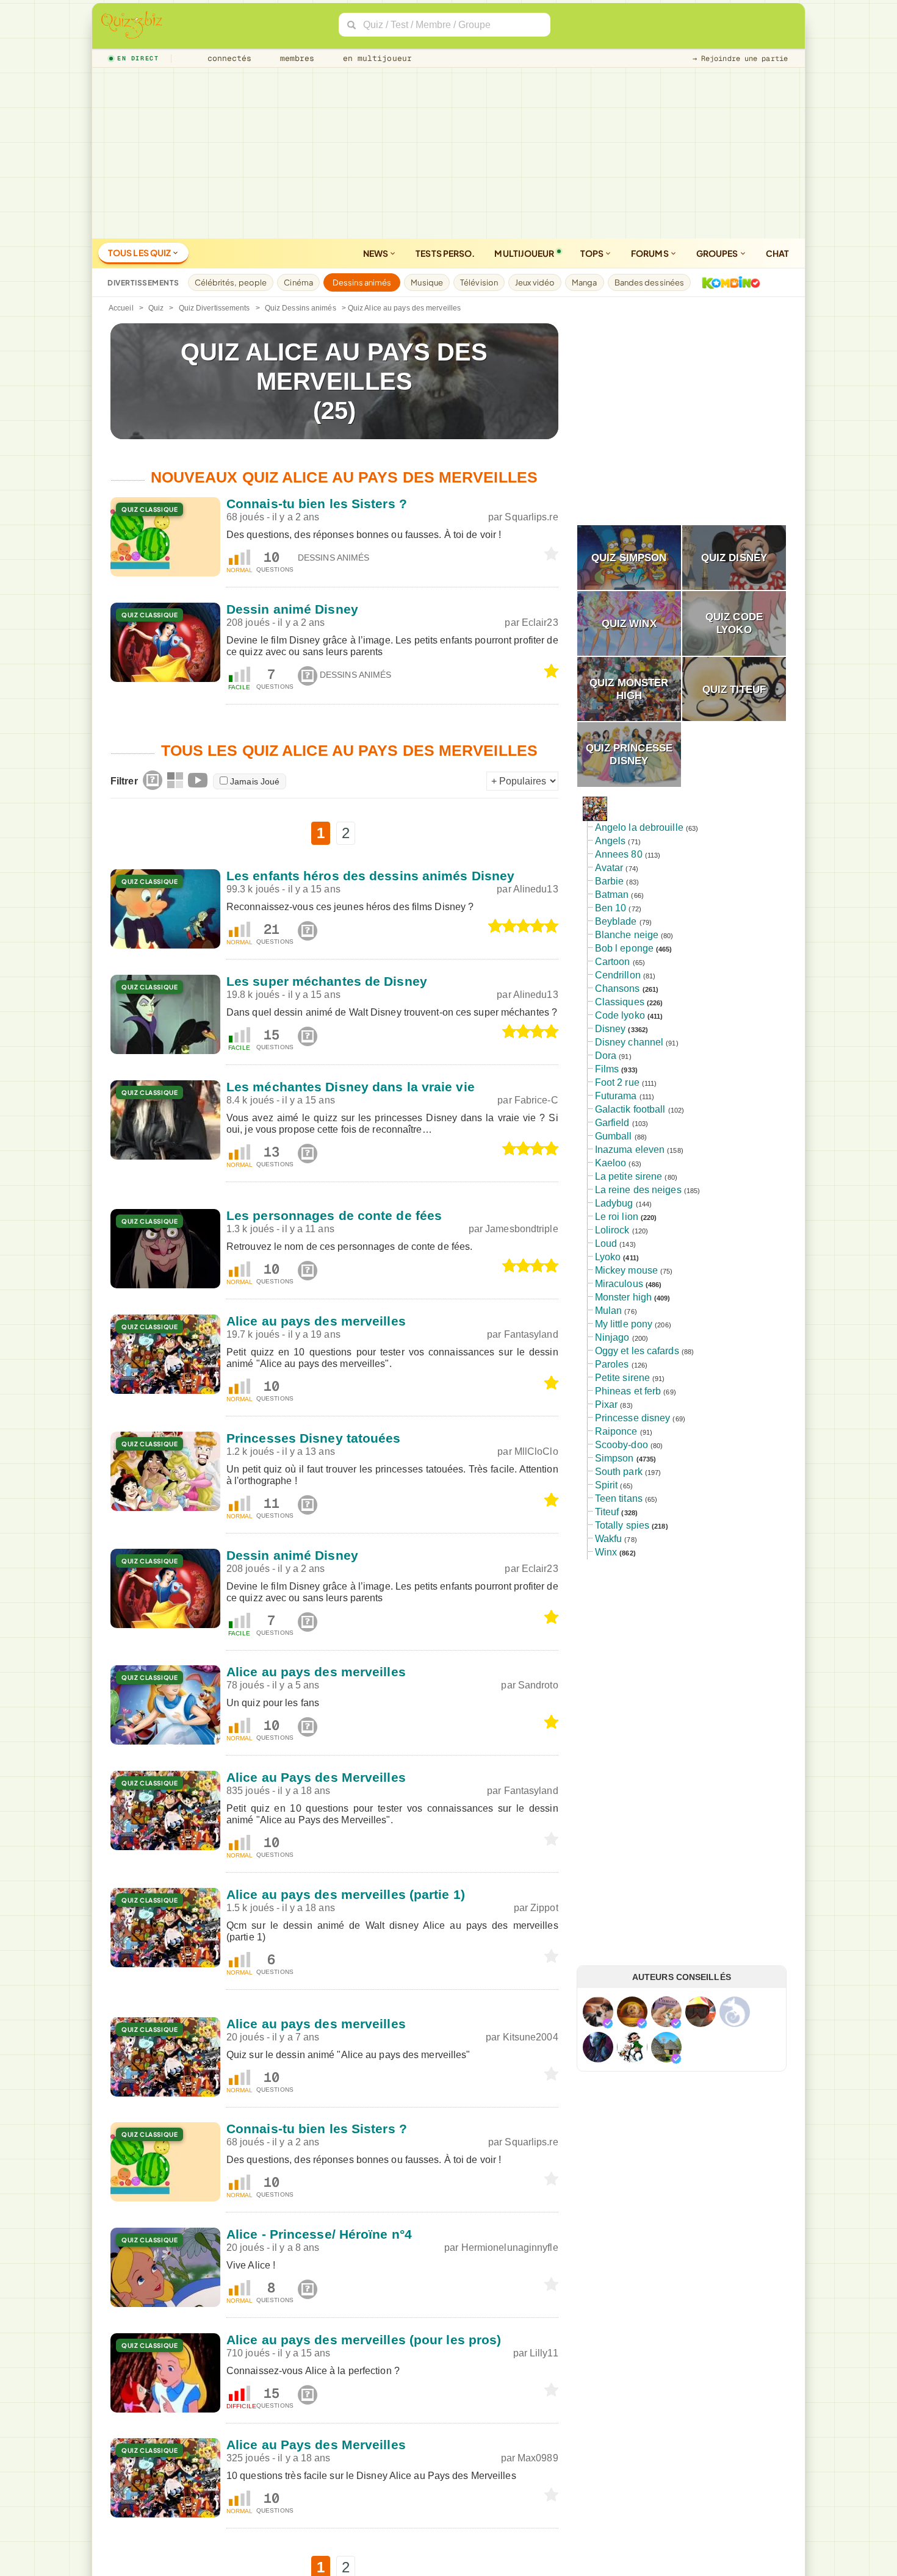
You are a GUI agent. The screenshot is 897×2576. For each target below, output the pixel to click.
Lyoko (608, 1257)
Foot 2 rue (617, 1082)
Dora (606, 1056)
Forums (650, 253)
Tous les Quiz (140, 253)
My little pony (624, 1324)
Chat (777, 253)
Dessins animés (362, 282)
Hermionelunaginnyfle (510, 2248)
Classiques (620, 1002)
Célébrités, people (231, 282)
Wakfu (609, 1539)
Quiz (156, 308)
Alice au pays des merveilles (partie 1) (346, 1894)
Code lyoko (620, 1015)
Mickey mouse (626, 1270)
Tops (593, 253)
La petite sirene (629, 1176)
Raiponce (616, 1431)
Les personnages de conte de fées (334, 1215)
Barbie (610, 881)
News (376, 253)
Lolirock (612, 1230)
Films (607, 1069)
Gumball (614, 1136)
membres (295, 58)
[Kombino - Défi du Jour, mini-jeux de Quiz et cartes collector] (728, 282)
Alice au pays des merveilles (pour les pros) (364, 2340)
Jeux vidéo (535, 282)
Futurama (616, 1096)
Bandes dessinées (650, 282)
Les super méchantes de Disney (327, 981)
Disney (611, 1029)
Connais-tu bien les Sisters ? (317, 504)
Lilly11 (544, 2353)
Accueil (121, 308)
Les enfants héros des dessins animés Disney (370, 876)
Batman (612, 895)
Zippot (544, 1908)
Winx (606, 1552)
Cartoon (613, 962)
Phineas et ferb (628, 1391)
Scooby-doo (621, 1445)
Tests (445, 253)
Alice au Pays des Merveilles (316, 1777)
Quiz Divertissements (214, 308)
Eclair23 (540, 622)
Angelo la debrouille (639, 827)
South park (619, 1472)
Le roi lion (617, 1217)
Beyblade (616, 921)
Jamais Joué (255, 781)
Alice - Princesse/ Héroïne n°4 (319, 2234)
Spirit (607, 1485)
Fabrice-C (536, 1100)
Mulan (609, 1311)
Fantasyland (531, 1334)
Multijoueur (524, 253)
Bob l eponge (624, 948)
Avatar (609, 868)
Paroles (612, 1364)
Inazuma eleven (630, 1150)
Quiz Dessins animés (301, 308)
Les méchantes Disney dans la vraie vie (351, 1087)
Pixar (607, 1405)
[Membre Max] (608, 2023)
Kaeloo (611, 1163)
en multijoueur (375, 58)
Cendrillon (618, 975)
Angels (611, 841)
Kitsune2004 (531, 2037)
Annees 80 (619, 854)
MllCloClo (536, 1451)
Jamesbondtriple (522, 1229)
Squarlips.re (531, 517)
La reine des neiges (638, 1190)
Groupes (718, 253)
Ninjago (612, 1337)
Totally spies (622, 1525)
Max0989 (538, 2458)
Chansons (618, 988)
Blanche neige (627, 935)
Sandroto (538, 1685)
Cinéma (298, 282)
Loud (606, 1243)
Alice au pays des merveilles (316, 1321)
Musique (427, 282)
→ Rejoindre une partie (740, 59)
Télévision (479, 282)
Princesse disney (633, 1418)
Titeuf (607, 1512)
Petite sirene (622, 1378)
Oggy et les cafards (637, 1351)
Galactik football (630, 1109)
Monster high (623, 1297)
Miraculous (619, 1284)
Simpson (614, 1458)
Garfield (612, 1123)
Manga (585, 282)
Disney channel (629, 1042)
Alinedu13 (536, 889)
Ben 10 (611, 908)
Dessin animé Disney (292, 609)
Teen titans (619, 1498)
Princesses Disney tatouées (314, 1438)
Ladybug (614, 1203)
